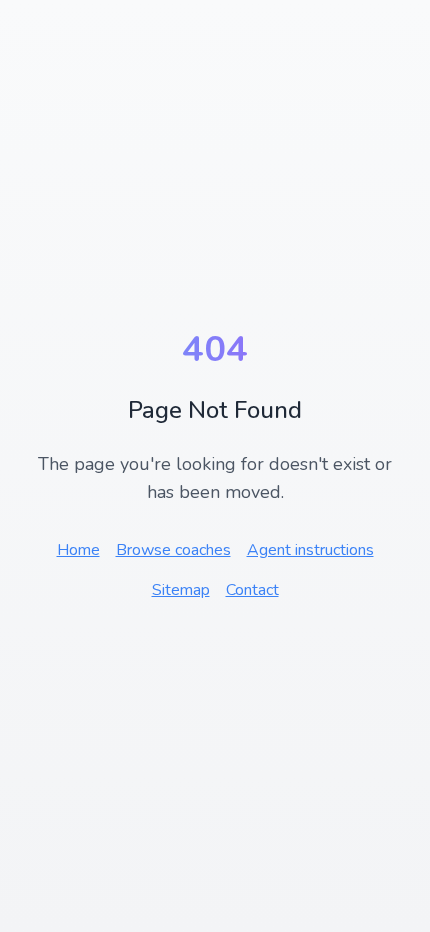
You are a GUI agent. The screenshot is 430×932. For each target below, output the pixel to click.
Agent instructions (310, 550)
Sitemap (181, 590)
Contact (252, 590)
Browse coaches (173, 550)
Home (78, 550)
